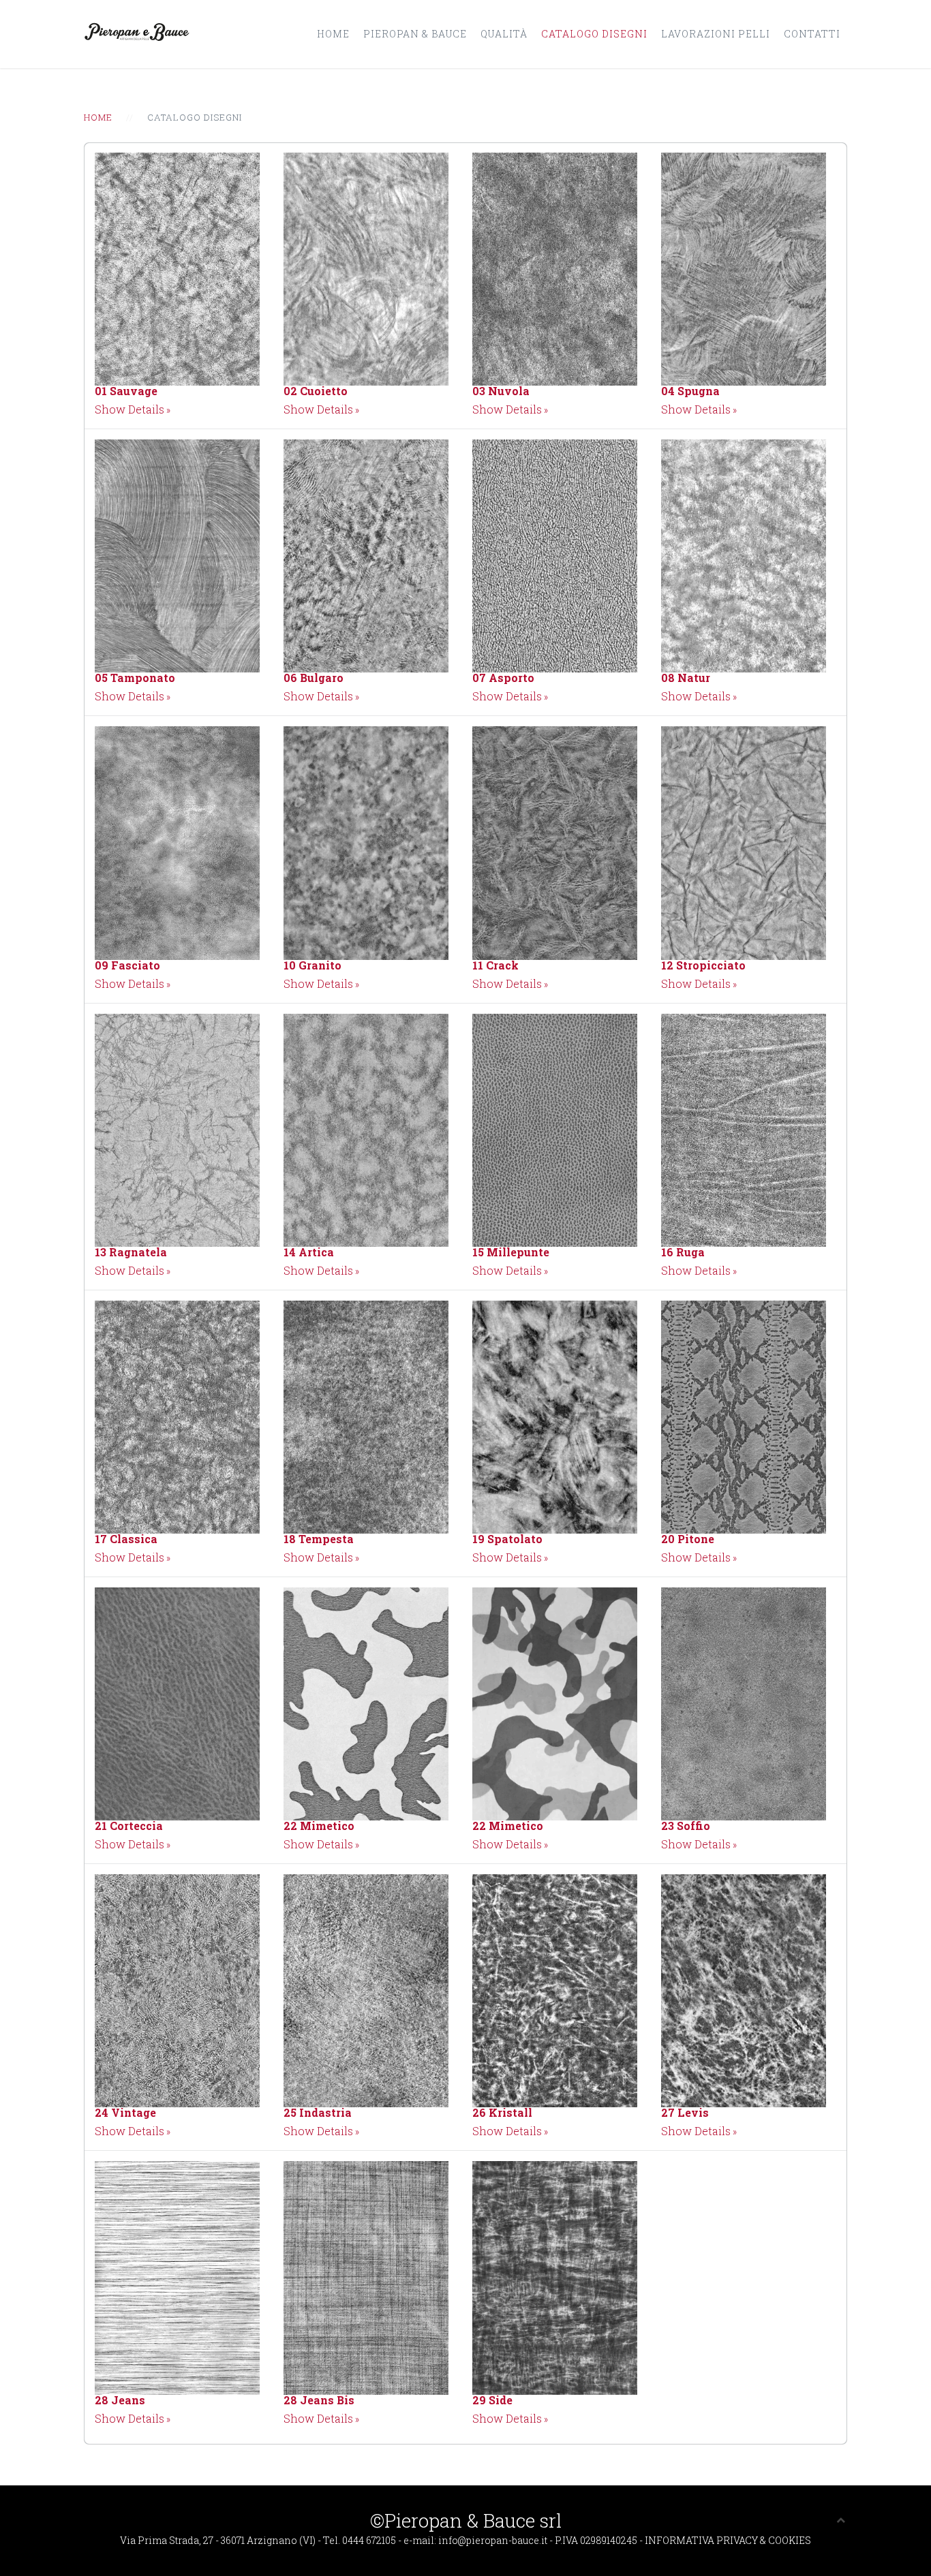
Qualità (504, 34)
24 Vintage (125, 2112)
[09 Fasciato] (177, 842)
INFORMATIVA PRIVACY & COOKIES (728, 2540)
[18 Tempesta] (366, 1415)
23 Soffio (686, 1826)
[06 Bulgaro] (366, 555)
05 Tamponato (135, 678)
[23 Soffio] (744, 1702)
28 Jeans (120, 2400)
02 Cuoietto (316, 391)
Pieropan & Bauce (415, 34)
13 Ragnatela (131, 1252)
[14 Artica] (366, 1129)
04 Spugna (690, 391)
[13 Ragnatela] (177, 1129)
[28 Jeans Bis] (366, 2277)
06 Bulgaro (314, 678)
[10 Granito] (366, 842)
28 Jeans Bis (319, 2400)
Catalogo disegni (594, 34)
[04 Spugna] (744, 267)
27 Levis (685, 2112)
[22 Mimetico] (366, 1702)
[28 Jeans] (177, 2277)
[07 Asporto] (555, 555)
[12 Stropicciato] (744, 842)
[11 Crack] (555, 842)
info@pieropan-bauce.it (494, 2540)
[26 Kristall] (555, 1990)
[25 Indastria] (366, 1990)
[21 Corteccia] (177, 1702)
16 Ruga (683, 1252)
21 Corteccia (129, 1826)
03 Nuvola (501, 391)
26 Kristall (502, 2112)
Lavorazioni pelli (716, 34)
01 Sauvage (126, 391)
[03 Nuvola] (555, 267)
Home (333, 34)
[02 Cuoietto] (366, 267)
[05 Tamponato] (177, 555)
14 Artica (309, 1252)
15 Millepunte (511, 1252)
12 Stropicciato (703, 965)
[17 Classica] (177, 1415)
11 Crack (495, 965)
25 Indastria (318, 2112)
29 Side (492, 2400)
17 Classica (126, 1539)
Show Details (129, 409)
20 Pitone (688, 1539)
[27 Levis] (744, 1990)
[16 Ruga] (744, 1129)
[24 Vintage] (177, 1990)
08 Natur (686, 678)
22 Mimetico (319, 1826)
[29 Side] (555, 2277)
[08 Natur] (744, 555)
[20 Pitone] (744, 1415)
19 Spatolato (507, 1539)
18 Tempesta (319, 1539)
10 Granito (312, 965)
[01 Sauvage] (177, 267)
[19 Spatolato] (555, 1415)
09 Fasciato (127, 965)
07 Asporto (503, 678)
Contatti (812, 34)
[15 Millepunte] (555, 1129)
